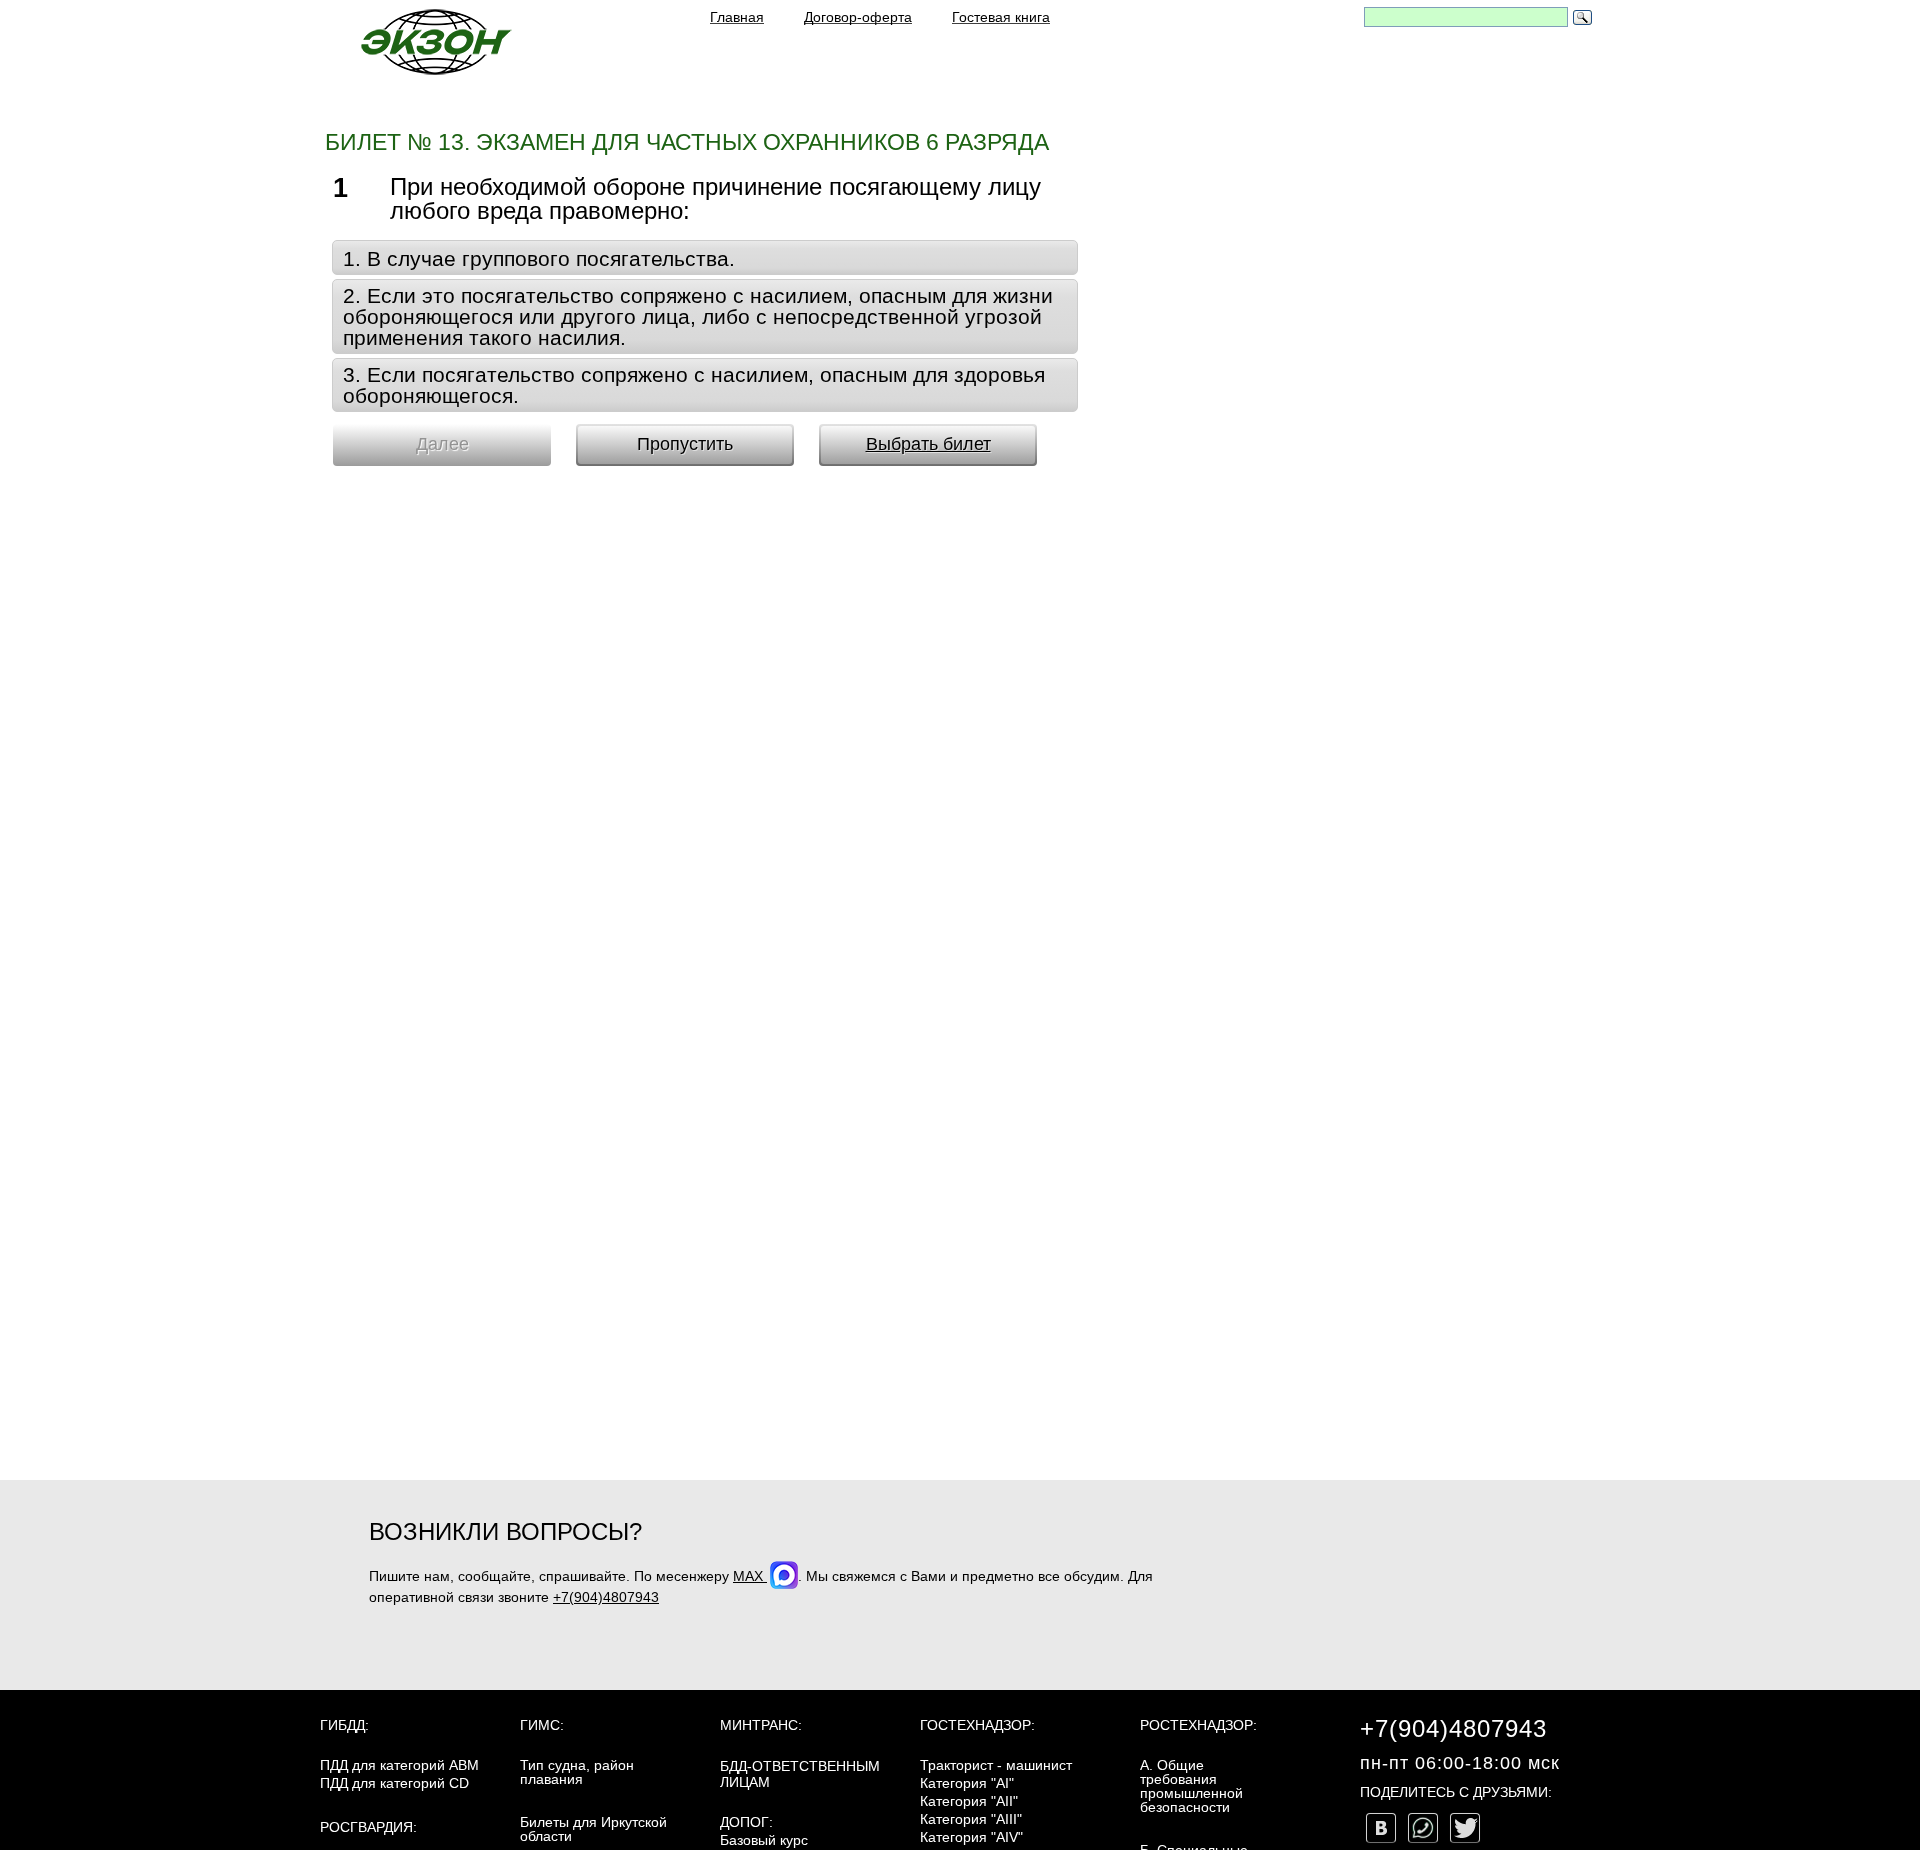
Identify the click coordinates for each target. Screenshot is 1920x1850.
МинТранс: (761, 1725)
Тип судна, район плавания (577, 1772)
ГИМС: (542, 1725)
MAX (750, 1576)
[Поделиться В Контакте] (1381, 1828)
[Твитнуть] (1465, 1828)
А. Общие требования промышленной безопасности (1191, 1786)
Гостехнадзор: (977, 1725)
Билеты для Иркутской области (593, 1829)
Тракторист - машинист (996, 1765)
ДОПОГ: (746, 1822)
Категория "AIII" (971, 1819)
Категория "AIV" (971, 1837)
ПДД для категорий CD (394, 1783)
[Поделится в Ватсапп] (1423, 1828)
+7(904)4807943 (606, 1597)
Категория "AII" (969, 1801)
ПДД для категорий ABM (399, 1765)
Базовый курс (764, 1840)
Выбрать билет (928, 444)
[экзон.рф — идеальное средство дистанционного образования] (435, 41)
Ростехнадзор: (1198, 1725)
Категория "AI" (967, 1783)
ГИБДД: (344, 1725)
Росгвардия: (368, 1827)
